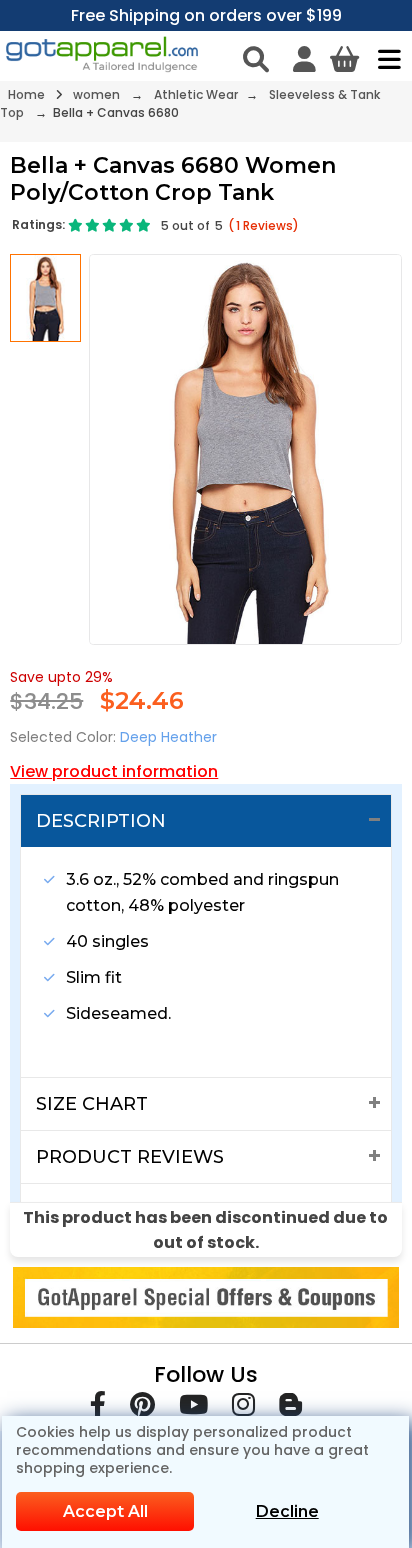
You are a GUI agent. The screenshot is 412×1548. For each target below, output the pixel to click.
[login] (304, 59)
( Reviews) (263, 225)
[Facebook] (98, 1408)
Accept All (105, 1511)
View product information (114, 771)
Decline (287, 1511)
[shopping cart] (344, 59)
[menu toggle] (384, 59)
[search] (256, 59)
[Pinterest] (142, 1408)
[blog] (290, 1408)
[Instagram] (243, 1408)
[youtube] (193, 1408)
